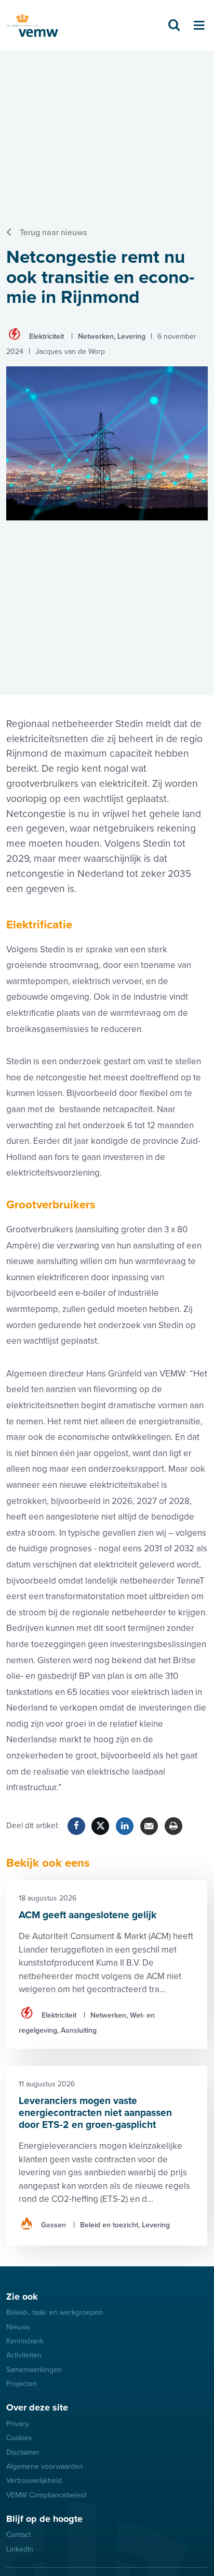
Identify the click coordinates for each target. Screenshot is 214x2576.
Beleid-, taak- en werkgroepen (55, 2312)
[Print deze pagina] (173, 1826)
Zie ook (22, 2297)
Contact (18, 2535)
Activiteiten (24, 2355)
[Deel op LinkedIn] (125, 1826)
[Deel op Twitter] (100, 1826)
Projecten (22, 2384)
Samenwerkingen (34, 2370)
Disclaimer (23, 2452)
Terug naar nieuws (53, 233)
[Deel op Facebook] (76, 1826)
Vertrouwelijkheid (34, 2481)
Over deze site (37, 2407)
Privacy (18, 2424)
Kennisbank (25, 2341)
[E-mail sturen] (149, 1826)
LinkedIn (20, 2549)
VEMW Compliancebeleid (46, 2495)
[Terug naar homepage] (32, 26)
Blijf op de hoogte (44, 2519)
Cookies (19, 2438)
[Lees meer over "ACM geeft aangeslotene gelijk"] (107, 1965)
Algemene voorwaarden (45, 2466)
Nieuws (18, 2327)
